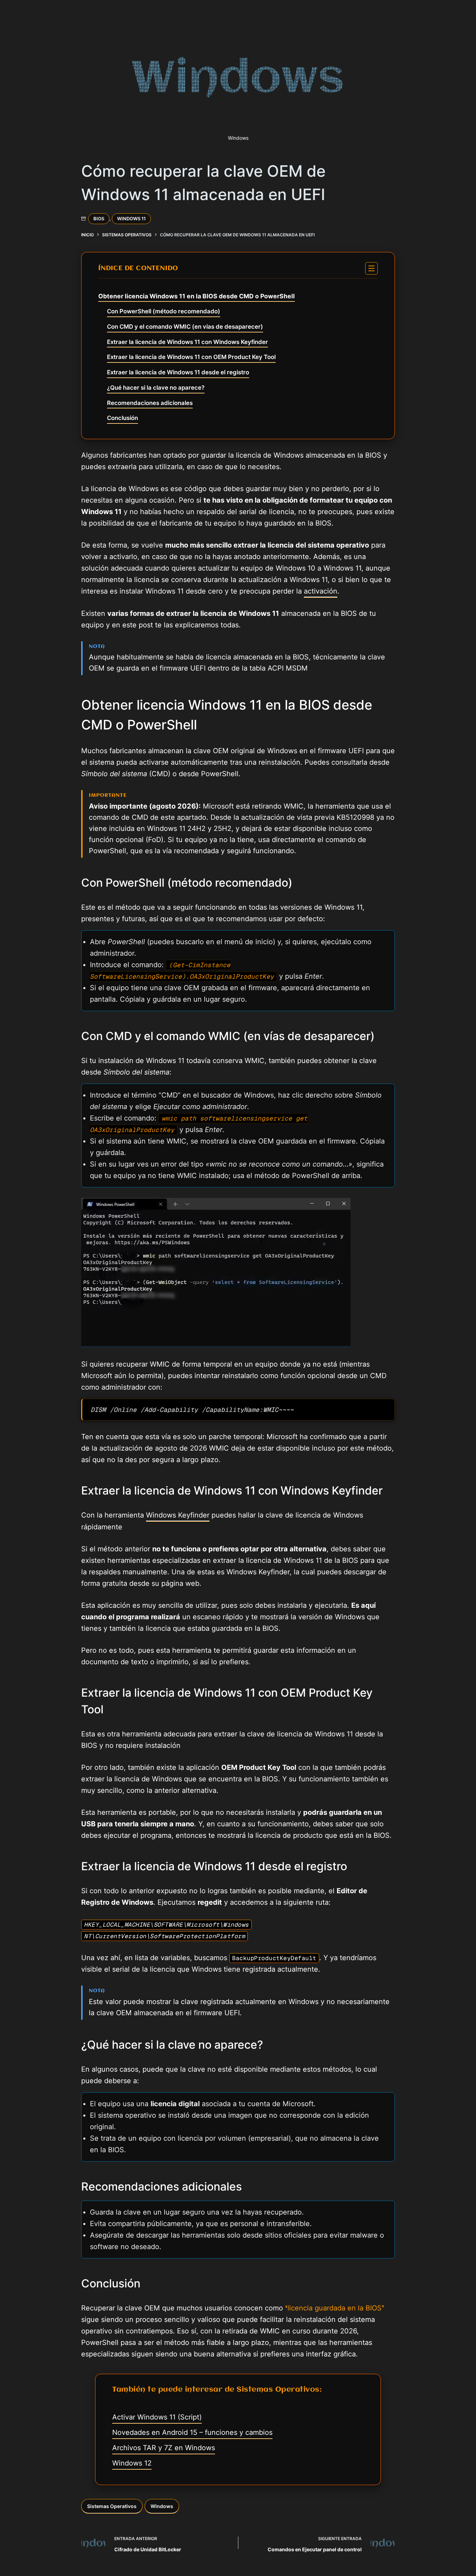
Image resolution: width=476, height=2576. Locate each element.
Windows (162, 2506)
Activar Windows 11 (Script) (157, 2417)
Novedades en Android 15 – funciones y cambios (192, 2432)
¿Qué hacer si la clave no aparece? (156, 388)
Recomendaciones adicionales (150, 403)
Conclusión (122, 418)
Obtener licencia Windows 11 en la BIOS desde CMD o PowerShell (197, 296)
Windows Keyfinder (178, 1515)
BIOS (99, 219)
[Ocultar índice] (371, 268)
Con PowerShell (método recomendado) (164, 311)
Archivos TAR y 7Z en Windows (164, 2448)
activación (321, 591)
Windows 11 (131, 219)
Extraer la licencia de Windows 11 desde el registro (178, 372)
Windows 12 (132, 2463)
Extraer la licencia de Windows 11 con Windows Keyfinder (187, 342)
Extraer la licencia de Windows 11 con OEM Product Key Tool (191, 357)
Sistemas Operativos (112, 2506)
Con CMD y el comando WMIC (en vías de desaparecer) (185, 327)
